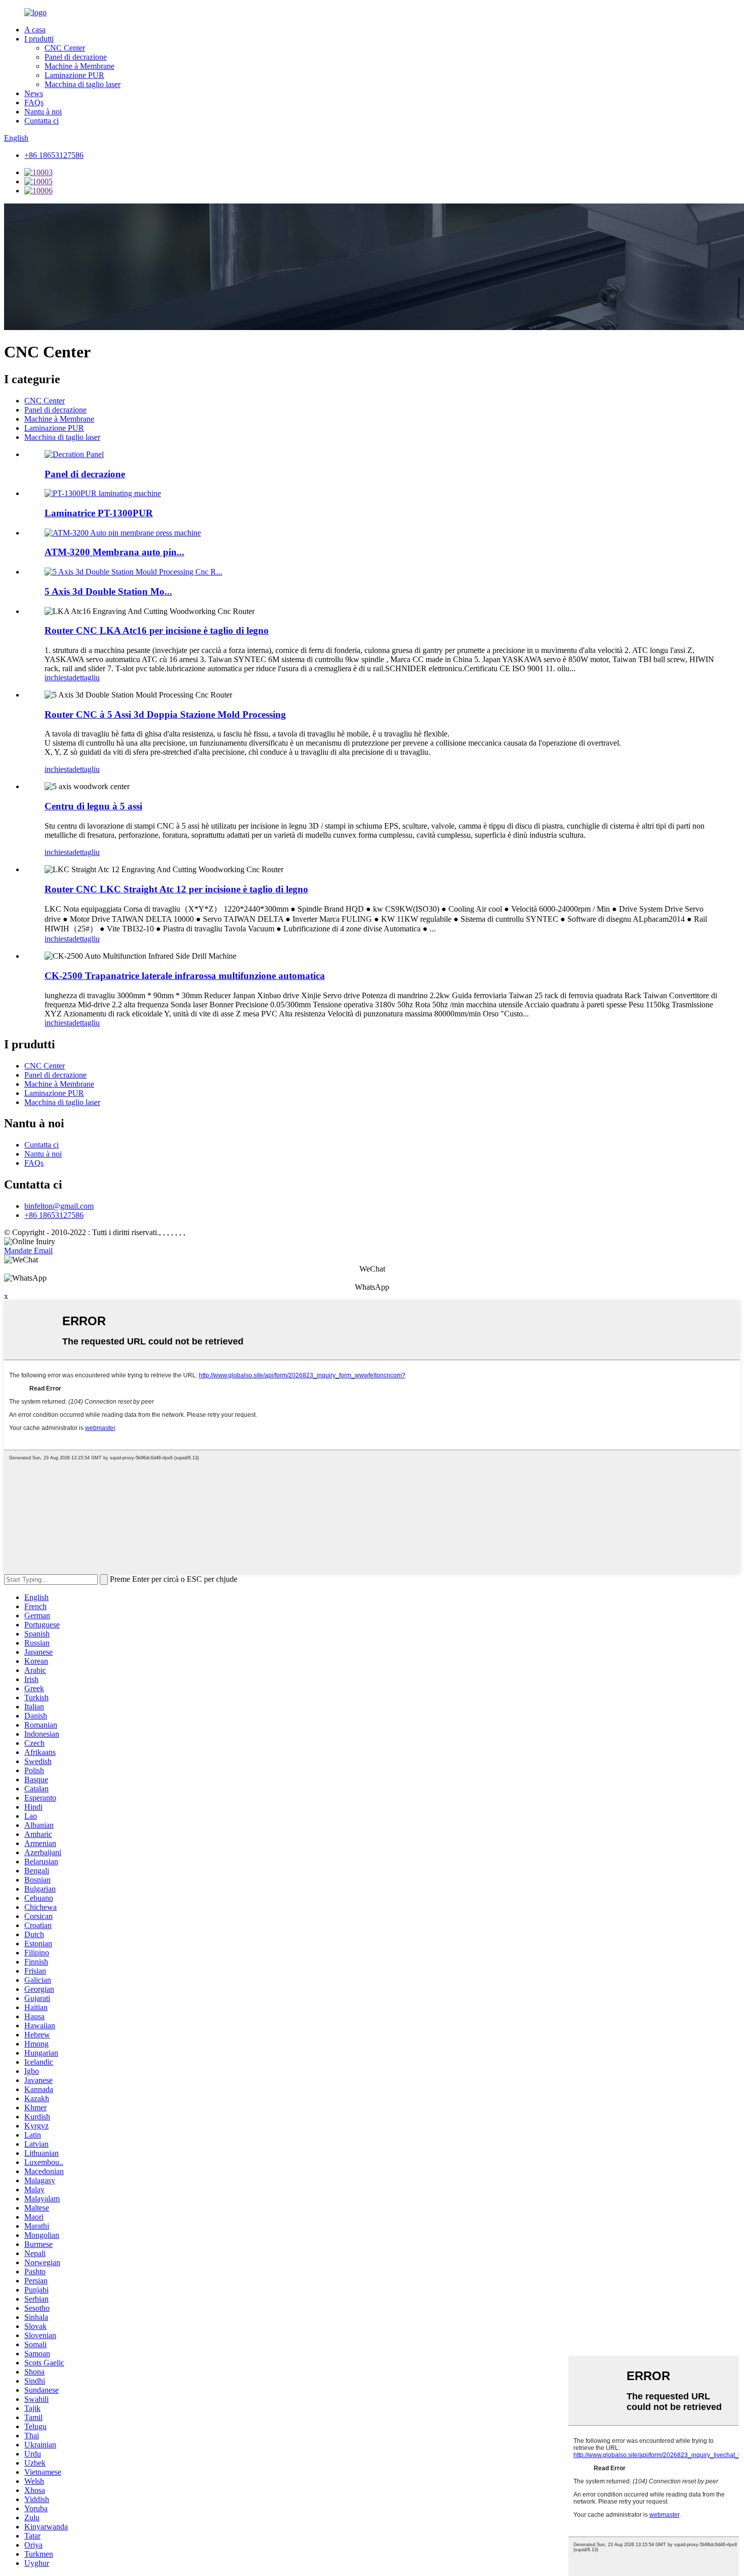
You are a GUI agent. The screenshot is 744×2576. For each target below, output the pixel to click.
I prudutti (39, 39)
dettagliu (86, 678)
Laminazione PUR (74, 75)
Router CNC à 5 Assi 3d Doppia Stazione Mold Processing (165, 714)
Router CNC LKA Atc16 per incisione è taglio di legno (157, 630)
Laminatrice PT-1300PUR (99, 513)
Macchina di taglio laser (82, 84)
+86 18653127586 (54, 155)
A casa (35, 30)
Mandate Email (28, 1251)
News (34, 93)
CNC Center (65, 48)
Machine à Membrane (79, 66)
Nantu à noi (43, 112)
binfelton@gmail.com (59, 1206)
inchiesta (58, 678)
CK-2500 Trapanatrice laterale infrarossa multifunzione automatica (185, 976)
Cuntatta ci (42, 121)
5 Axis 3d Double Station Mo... (108, 591)
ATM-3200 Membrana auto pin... (114, 552)
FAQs (34, 103)
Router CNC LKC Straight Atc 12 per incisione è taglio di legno (176, 889)
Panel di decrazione (76, 57)
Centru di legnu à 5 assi (93, 806)
